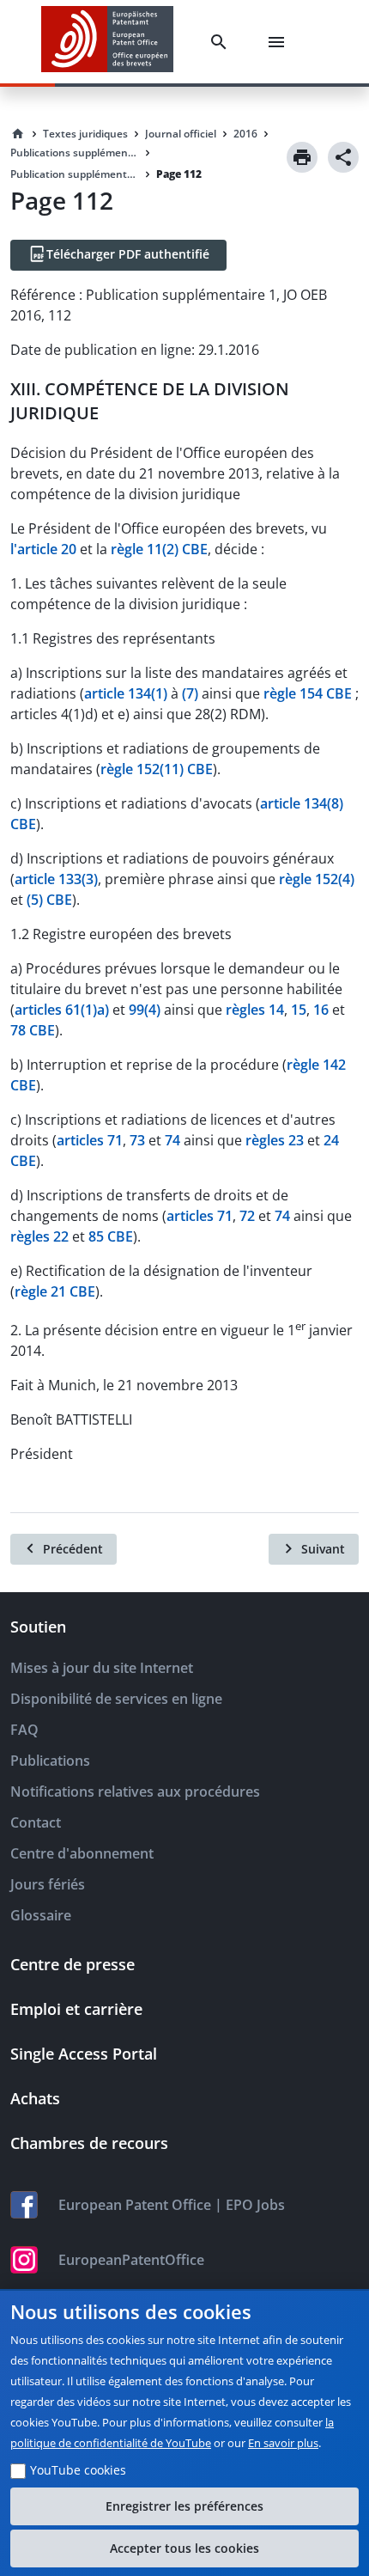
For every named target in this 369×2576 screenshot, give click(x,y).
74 (172, 1140)
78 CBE (33, 1030)
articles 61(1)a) (62, 1010)
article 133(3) (56, 879)
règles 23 (275, 1140)
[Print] (302, 157)
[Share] (343, 157)
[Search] (222, 42)
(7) (190, 693)
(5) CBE (49, 900)
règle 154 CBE (308, 693)
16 (321, 1010)
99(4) (145, 1010)
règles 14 (255, 1010)
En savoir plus (283, 2443)
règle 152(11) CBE (157, 769)
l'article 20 (43, 549)
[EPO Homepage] (107, 42)
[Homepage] (18, 134)
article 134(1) (126, 693)
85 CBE (111, 1236)
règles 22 (39, 1236)
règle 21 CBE (55, 1291)
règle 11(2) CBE (159, 549)
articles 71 (90, 1140)
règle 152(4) (317, 879)
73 (137, 1140)
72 (247, 1216)
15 (299, 1010)
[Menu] (280, 42)
